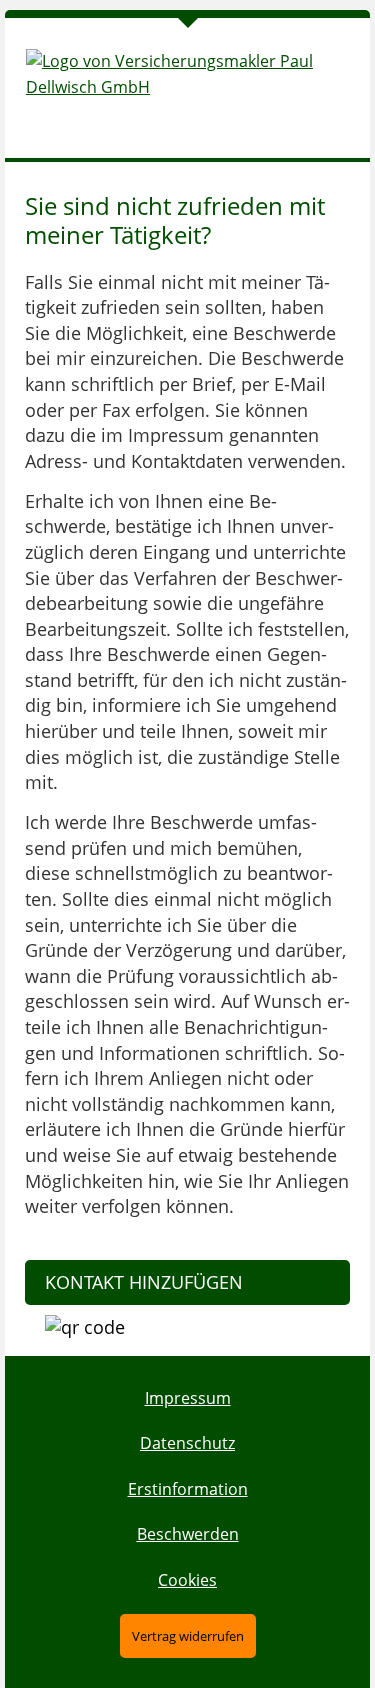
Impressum (188, 1398)
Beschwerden (188, 1534)
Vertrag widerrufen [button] (188, 1636)
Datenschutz (187, 1443)
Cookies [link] (187, 1580)
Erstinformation (188, 1489)
